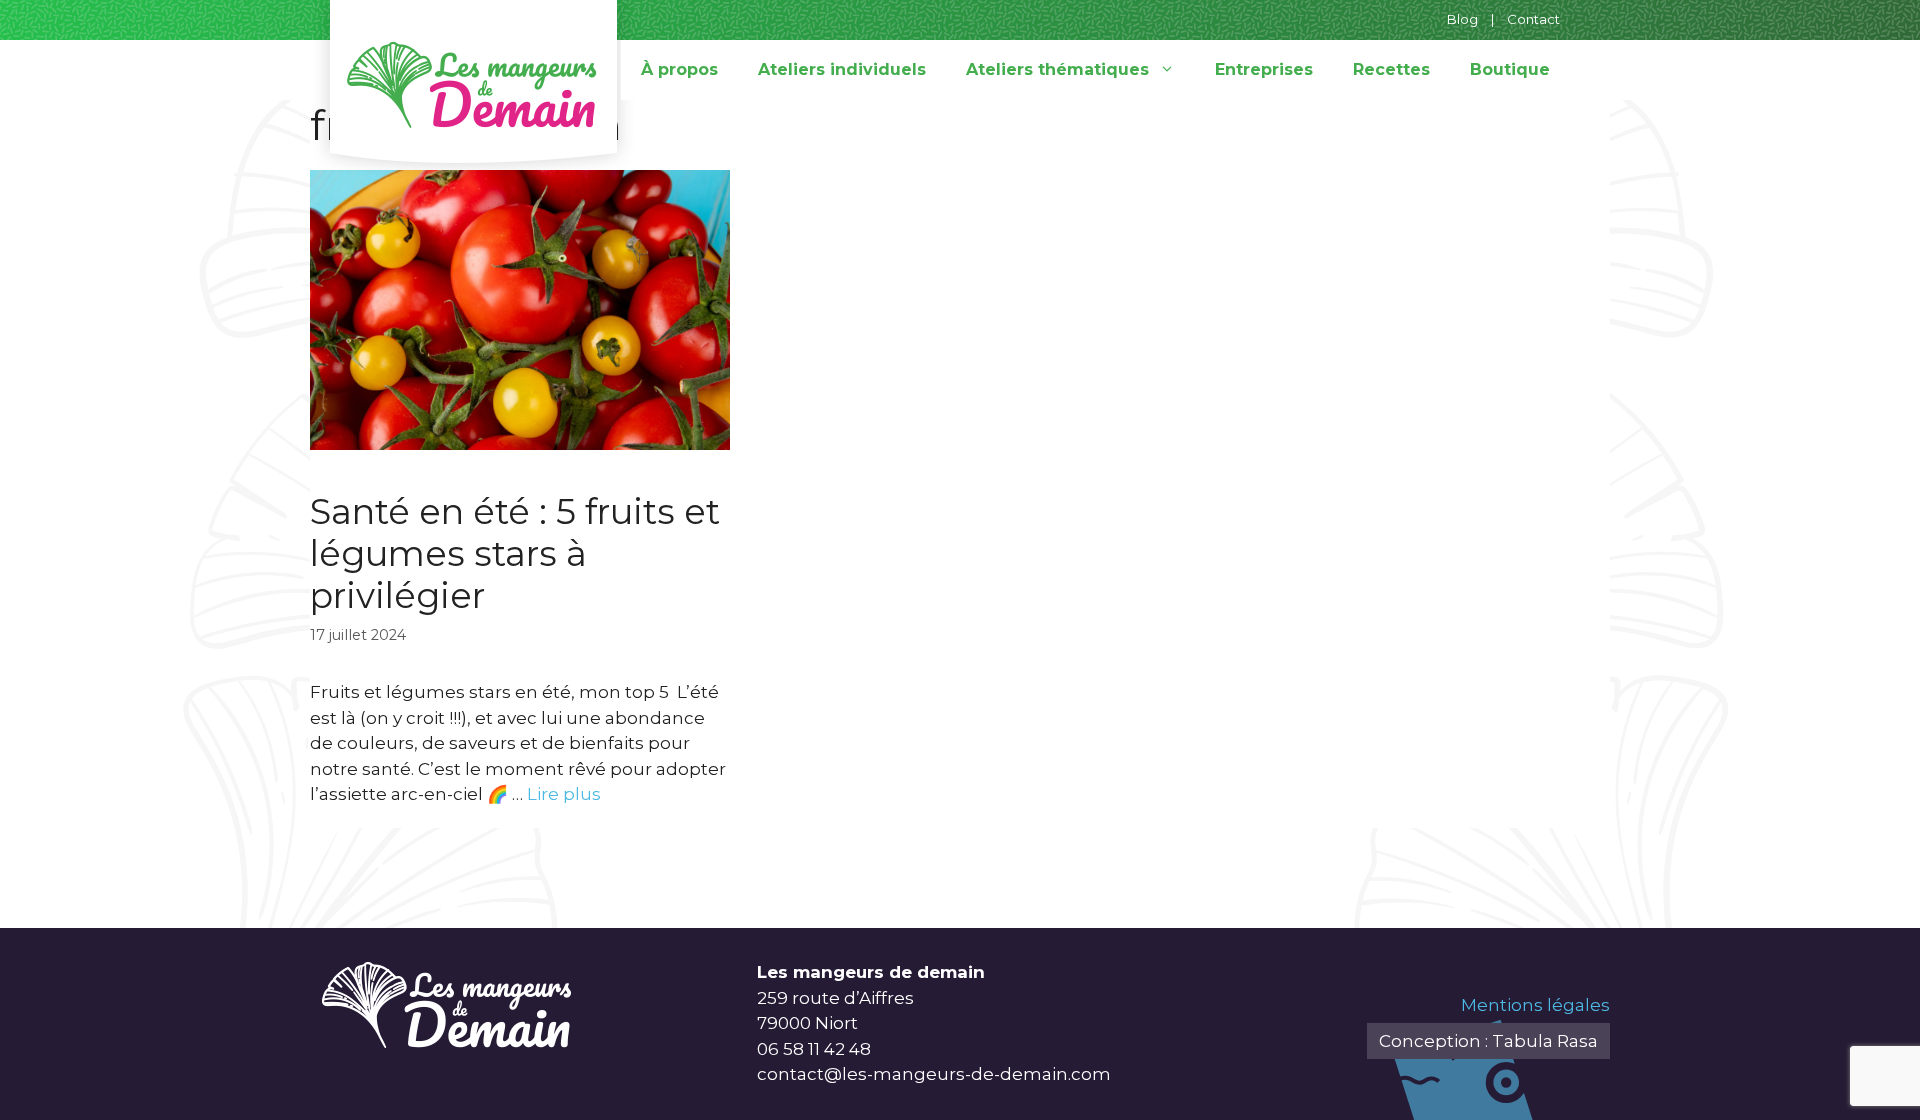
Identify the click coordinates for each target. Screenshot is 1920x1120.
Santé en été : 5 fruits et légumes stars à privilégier (515, 553)
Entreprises (1264, 69)
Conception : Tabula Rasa (1488, 1041)
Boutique (1510, 69)
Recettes (1391, 69)
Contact (1533, 19)
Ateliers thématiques (1057, 69)
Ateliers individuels (842, 69)
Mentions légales (1535, 1005)
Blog (1462, 19)
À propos (679, 69)
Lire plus (564, 794)
